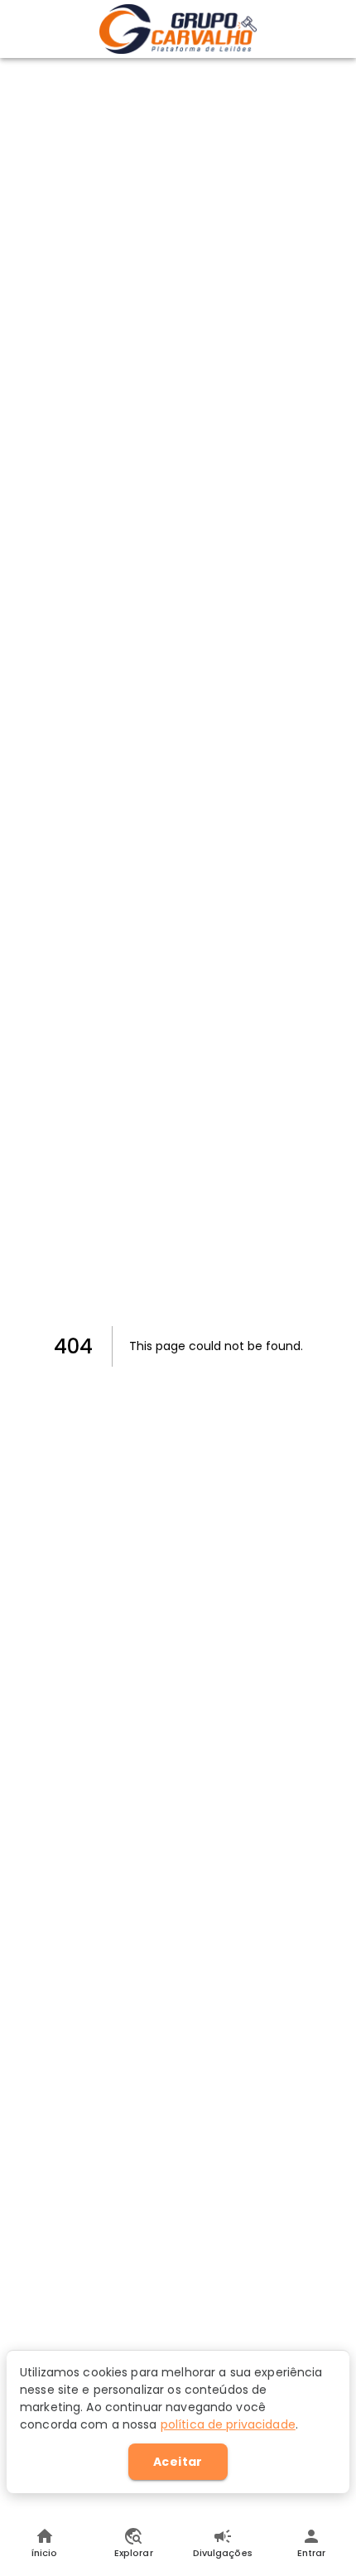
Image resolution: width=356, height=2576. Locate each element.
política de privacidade (228, 2424)
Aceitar (178, 2462)
